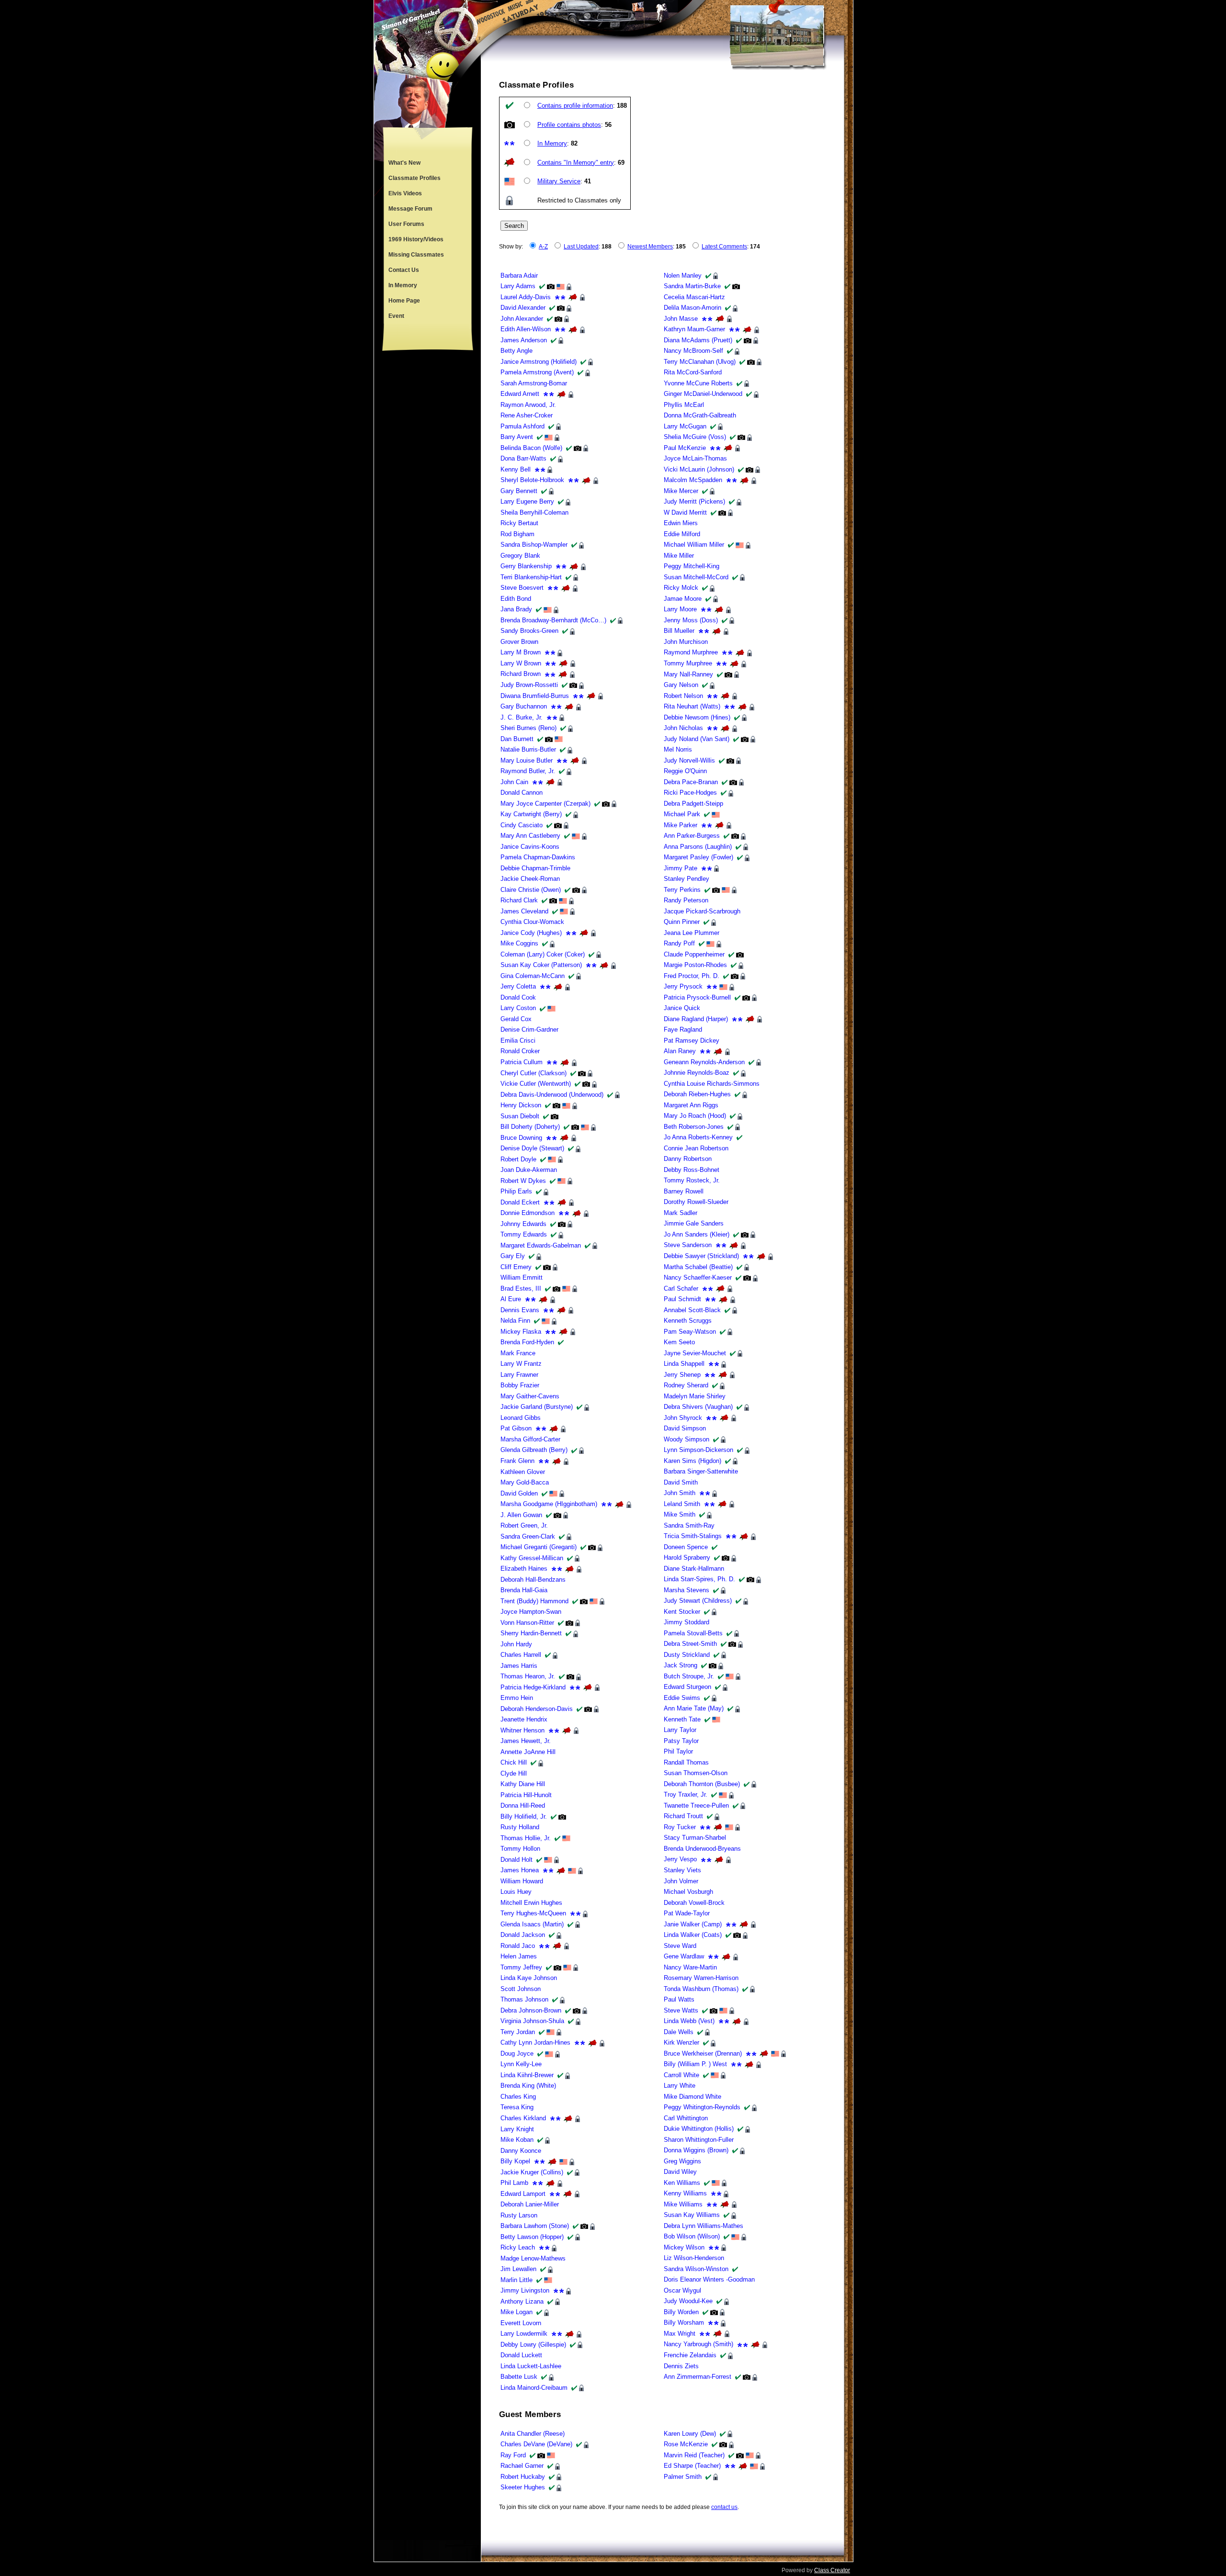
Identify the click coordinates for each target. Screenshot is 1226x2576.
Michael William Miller (694, 545)
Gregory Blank (520, 556)
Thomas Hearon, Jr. (528, 1676)
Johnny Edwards (523, 1224)
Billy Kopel (515, 2161)
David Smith (681, 1482)
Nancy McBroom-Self (693, 351)
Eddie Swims (682, 1698)
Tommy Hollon (520, 1849)
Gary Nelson (681, 685)
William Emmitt (522, 1277)
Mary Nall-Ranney (688, 674)
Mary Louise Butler (527, 760)
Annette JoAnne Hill (528, 1752)
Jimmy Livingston (525, 2290)
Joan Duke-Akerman (529, 1170)
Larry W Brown (521, 663)
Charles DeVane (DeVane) (536, 2444)
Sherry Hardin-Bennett (531, 1633)
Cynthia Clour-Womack (532, 922)
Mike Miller (679, 556)
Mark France (518, 1353)
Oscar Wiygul (682, 2290)
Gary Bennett (519, 491)
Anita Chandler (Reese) (533, 2434)
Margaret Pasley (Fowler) (698, 857)
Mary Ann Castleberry (530, 836)
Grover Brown (519, 642)
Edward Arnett (520, 394)
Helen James (519, 1956)
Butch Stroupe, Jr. (689, 1676)
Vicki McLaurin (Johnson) (699, 469)
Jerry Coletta (518, 986)
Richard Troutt (683, 1816)
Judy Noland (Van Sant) (697, 739)
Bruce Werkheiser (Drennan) (703, 2053)
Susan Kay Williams (692, 2215)
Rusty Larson (519, 2215)
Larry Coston (518, 1008)
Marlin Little (517, 2280)
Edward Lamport (523, 2194)
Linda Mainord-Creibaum (534, 2388)
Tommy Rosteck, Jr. (692, 1180)
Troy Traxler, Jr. (686, 1794)
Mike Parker (681, 825)
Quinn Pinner (682, 922)
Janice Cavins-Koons (530, 847)
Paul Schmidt (682, 1299)
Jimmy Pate (681, 868)
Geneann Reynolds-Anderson (704, 1062)
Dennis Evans (520, 1310)
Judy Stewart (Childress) (698, 1601)
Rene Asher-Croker (527, 415)
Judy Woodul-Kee (688, 2301)
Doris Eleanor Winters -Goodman (709, 2279)
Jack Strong (681, 1665)
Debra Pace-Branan (691, 782)
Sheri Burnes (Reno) (528, 728)
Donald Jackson (523, 1935)
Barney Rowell (684, 1191)
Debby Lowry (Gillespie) (533, 2345)
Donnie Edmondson (528, 1213)
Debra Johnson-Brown (531, 2010)
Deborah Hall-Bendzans (533, 1580)
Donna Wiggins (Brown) (696, 2150)
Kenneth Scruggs (688, 1321)
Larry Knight (517, 2129)
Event (396, 316)
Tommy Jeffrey (521, 1967)
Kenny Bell (516, 469)
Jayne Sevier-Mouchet (695, 1353)
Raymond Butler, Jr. (528, 771)
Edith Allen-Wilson (526, 329)
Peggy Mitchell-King (692, 566)
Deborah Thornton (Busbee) (702, 1784)
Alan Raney (680, 1051)
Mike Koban (517, 2140)
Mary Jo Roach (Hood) (695, 1116)
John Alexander (522, 319)
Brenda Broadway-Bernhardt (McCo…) (553, 620)
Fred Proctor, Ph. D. (692, 976)
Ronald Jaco (518, 1946)
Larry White (680, 2086)
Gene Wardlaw (684, 1956)
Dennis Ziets (681, 2366)
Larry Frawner (519, 1375)
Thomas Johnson (524, 1999)
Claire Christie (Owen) (531, 890)
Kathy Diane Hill (523, 1784)
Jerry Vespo (680, 1859)
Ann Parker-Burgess (692, 836)
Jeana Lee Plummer (692, 933)
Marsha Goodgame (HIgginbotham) (549, 1504)
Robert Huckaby (523, 2477)
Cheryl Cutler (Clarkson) (534, 1073)
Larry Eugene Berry (527, 501)
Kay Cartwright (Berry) (531, 814)
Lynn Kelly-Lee (521, 2064)
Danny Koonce (521, 2151)
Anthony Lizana (522, 2301)
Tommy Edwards (524, 1234)
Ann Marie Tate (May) (694, 1708)
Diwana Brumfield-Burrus (535, 696)
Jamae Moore (683, 599)
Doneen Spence (686, 1547)
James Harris (519, 1666)
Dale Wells (679, 2032)
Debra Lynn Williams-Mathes (704, 2226)
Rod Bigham (517, 534)
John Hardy (516, 1644)
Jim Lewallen (518, 2269)
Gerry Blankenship (526, 566)
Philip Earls (516, 1191)
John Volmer (681, 1881)
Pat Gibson (516, 1428)
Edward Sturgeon (687, 1687)
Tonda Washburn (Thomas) (701, 1989)
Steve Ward (680, 1946)
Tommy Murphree (688, 663)
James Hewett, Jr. (526, 1741)
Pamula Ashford (522, 426)
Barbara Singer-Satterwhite (701, 1471)
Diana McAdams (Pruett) (698, 340)
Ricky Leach (518, 2247)
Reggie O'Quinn (685, 771)
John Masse (681, 319)
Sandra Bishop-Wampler (534, 545)
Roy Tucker (680, 1827)
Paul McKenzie (685, 448)
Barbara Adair (519, 276)
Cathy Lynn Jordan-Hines (535, 2042)
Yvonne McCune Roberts (698, 383)
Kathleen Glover (523, 1472)
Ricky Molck (681, 588)
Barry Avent (517, 437)
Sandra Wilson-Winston (696, 2269)
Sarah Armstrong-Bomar (534, 383)
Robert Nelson (683, 696)
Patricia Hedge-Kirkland (533, 1687)
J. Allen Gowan (521, 1515)
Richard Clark (519, 900)
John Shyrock (683, 1418)
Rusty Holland (520, 1827)
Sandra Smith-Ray (689, 1525)
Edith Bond (516, 599)
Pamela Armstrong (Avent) (537, 372)
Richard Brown (521, 674)
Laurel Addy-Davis (526, 297)
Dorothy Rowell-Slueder (696, 1202)
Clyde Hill (514, 1773)
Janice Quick (682, 1008)
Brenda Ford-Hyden (527, 1342)
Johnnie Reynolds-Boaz (697, 1073)
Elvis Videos (405, 193)
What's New (404, 163)
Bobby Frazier (520, 1385)
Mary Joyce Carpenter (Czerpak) (545, 804)
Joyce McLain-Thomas (695, 458)
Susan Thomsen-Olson (696, 1773)
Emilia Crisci (518, 1041)
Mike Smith (680, 1514)
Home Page (404, 301)
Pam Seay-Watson (690, 1332)
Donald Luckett (521, 2355)
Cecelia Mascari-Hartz (694, 297)
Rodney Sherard (686, 1385)
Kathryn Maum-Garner (694, 329)
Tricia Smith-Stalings (693, 1536)
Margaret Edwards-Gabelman (541, 1245)
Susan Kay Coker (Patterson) (541, 965)
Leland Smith (682, 1504)
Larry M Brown (521, 652)
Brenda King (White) (528, 2086)
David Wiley (680, 2172)
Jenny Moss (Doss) (691, 620)
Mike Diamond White (692, 2097)
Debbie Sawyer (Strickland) (701, 1256)
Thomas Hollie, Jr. (526, 1838)
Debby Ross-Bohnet (692, 1170)
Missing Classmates (416, 255)
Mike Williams (683, 2204)
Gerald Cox (516, 1019)
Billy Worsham (684, 2323)
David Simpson (685, 1428)
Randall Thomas (686, 1762)
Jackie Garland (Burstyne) (537, 1407)
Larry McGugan (685, 426)
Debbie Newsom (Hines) (697, 717)
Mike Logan (517, 2312)
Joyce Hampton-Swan (531, 1612)
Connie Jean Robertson (696, 1148)
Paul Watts (679, 1999)
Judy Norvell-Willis (689, 760)
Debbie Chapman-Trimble (535, 868)
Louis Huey (516, 1892)
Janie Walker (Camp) (693, 1924)
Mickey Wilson (684, 2247)
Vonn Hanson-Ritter (527, 1623)
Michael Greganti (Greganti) (539, 1547)
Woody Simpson (687, 1439)
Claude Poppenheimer (694, 954)
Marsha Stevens (687, 1590)
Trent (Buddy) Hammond (534, 1601)
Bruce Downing (521, 1138)
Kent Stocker (682, 1612)
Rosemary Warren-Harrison (701, 1978)
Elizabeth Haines (524, 1569)
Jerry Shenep (682, 1375)
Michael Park (682, 814)
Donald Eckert (520, 1202)
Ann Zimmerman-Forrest (698, 2377)
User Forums (406, 224)
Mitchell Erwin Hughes (531, 1903)
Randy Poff (679, 943)
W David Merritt (685, 512)
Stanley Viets (682, 1870)
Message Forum (410, 209)
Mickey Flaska (521, 1332)
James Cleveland (524, 911)
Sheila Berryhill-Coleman (534, 512)
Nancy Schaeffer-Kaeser (698, 1277)
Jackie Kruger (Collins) (532, 2172)
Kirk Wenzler (681, 2042)
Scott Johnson (521, 1989)
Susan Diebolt (520, 1116)
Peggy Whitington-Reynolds (702, 2107)
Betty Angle (517, 351)
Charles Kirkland (523, 2118)
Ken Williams (682, 2183)
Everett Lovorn (521, 2323)
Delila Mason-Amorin (692, 308)
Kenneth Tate (682, 1719)
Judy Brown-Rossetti (529, 685)
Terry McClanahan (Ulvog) (700, 362)
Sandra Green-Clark (528, 1536)
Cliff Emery (516, 1267)
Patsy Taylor (681, 1741)
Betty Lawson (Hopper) (532, 2237)
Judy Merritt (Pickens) (694, 501)
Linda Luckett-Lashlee (531, 2366)
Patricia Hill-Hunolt (526, 1795)
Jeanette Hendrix (524, 1719)
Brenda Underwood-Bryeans (702, 1849)
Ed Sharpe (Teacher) (692, 2466)
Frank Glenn (517, 1461)
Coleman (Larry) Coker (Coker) (543, 954)
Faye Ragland (683, 1029)
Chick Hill (514, 1762)
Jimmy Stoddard (687, 1622)
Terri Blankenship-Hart (531, 577)
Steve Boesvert (522, 588)
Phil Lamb (514, 2183)
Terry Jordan (518, 2032)
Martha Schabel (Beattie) (698, 1267)
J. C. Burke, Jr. (522, 717)
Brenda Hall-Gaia (524, 1590)
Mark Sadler (681, 1213)
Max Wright (680, 2334)
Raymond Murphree (691, 652)
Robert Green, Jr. (524, 1525)
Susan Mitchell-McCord (696, 577)
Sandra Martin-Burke (692, 286)
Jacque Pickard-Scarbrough (702, 911)
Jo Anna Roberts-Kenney (698, 1137)
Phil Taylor (678, 1751)
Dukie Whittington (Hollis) (699, 2129)
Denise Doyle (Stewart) (532, 1148)
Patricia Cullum (522, 1062)
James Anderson (524, 340)
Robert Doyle (518, 1159)
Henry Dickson (521, 1105)
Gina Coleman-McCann (533, 976)
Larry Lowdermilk (524, 2334)
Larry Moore (680, 609)
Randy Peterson (686, 900)
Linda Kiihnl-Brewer (527, 2075)
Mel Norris (678, 749)
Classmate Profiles (414, 178)
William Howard (522, 1881)
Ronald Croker (520, 1051)
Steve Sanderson (688, 1245)
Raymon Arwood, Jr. (528, 405)
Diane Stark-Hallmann (694, 1569)
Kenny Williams (685, 2193)
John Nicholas (683, 728)
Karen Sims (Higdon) (692, 1461)
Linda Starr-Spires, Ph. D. (699, 1579)
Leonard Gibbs (521, 1418)
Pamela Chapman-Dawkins (538, 857)
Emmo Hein (517, 1698)
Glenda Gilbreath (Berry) (534, 1450)
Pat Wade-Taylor (687, 1913)
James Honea (520, 1870)
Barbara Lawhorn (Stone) (535, 2226)
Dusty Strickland (687, 1655)
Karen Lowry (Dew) (690, 2434)
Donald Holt (517, 1860)
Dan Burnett (517, 739)
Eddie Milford (682, 534)
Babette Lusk (519, 2377)
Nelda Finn (515, 1321)
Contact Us (404, 270)
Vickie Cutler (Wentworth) (536, 1084)
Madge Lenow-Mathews (533, 2258)
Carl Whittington (686, 2118)
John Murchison (686, 642)
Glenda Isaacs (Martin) (532, 1924)
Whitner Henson (522, 1730)
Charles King (518, 2097)
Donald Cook (518, 997)
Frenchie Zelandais (690, 2355)
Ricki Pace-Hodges (690, 793)
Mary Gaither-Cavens (530, 1396)
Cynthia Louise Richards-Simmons (712, 1084)
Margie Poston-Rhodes (695, 965)
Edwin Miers (681, 523)
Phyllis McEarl (684, 405)
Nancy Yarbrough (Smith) (698, 2344)
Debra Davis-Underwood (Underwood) (552, 1095)
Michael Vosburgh (688, 1892)
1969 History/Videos (416, 239)
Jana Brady (516, 609)
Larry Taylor (680, 1730)
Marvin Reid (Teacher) (694, 2455)
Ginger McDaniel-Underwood (703, 394)
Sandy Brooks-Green (529, 631)
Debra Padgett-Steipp (693, 804)
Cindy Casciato (522, 825)
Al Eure (511, 1299)
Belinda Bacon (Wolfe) (531, 448)
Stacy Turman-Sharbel (695, 1838)
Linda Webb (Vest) (689, 2021)
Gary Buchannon (524, 706)
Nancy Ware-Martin (690, 1967)
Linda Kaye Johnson (529, 1978)
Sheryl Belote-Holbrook (532, 480)
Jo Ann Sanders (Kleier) (697, 1234)
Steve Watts (681, 2010)
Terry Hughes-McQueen (533, 1913)
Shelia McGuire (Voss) (695, 437)
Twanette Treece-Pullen (696, 1805)
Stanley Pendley (687, 879)
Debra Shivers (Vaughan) (698, 1407)
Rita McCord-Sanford (693, 372)
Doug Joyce (517, 2053)
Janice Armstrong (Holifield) (539, 362)
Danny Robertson (688, 1159)
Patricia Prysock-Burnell (697, 997)
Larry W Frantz (521, 1364)
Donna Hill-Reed (523, 1805)
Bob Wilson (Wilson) (692, 2236)
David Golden (519, 1493)
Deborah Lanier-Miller (530, 2204)
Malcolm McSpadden (693, 480)
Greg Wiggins (682, 2161)
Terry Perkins (682, 890)
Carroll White (681, 2075)
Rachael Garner (522, 2466)
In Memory (403, 285)
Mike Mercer (681, 491)
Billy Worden (681, 2312)
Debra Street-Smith (690, 1644)
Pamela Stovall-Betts (693, 1633)
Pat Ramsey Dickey (692, 1041)
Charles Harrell (521, 1655)
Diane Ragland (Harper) (696, 1019)
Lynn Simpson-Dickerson (698, 1450)
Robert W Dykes (523, 1181)
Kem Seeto (679, 1342)
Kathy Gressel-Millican (532, 1558)
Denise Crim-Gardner (529, 1029)
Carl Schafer (681, 1288)
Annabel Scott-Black (692, 1310)
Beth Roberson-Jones (694, 1127)
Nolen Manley (683, 276)
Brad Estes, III (521, 1288)
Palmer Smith (683, 2477)
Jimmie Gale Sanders (694, 1223)
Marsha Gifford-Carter (530, 1439)
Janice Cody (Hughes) (531, 933)
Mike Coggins (519, 943)
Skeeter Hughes (523, 2487)
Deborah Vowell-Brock (694, 1903)
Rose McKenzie (686, 2444)
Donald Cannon (522, 793)
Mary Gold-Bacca (525, 1482)
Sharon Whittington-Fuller (699, 2140)
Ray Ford (513, 2455)
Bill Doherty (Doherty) (530, 1127)
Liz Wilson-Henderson (694, 2258)
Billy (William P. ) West (695, 2064)
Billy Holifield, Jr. (524, 1817)
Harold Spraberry (687, 1558)
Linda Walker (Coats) (693, 1935)
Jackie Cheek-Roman (530, 879)
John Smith (680, 1493)
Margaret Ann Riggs (691, 1105)
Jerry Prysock (683, 986)
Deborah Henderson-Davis (537, 1709)
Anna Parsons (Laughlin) (698, 847)
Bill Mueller (679, 631)
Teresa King (517, 2107)
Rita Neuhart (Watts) (692, 706)
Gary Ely (513, 1256)
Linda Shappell (684, 1364)
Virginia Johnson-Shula (532, 2021)
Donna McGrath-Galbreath (700, 415)
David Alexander (523, 308)
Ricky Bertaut (519, 523)
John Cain (514, 782)
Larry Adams (518, 286)
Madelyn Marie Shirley (695, 1396)
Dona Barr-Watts (523, 458)
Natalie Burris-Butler (528, 749)
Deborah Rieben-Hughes (697, 1094)
